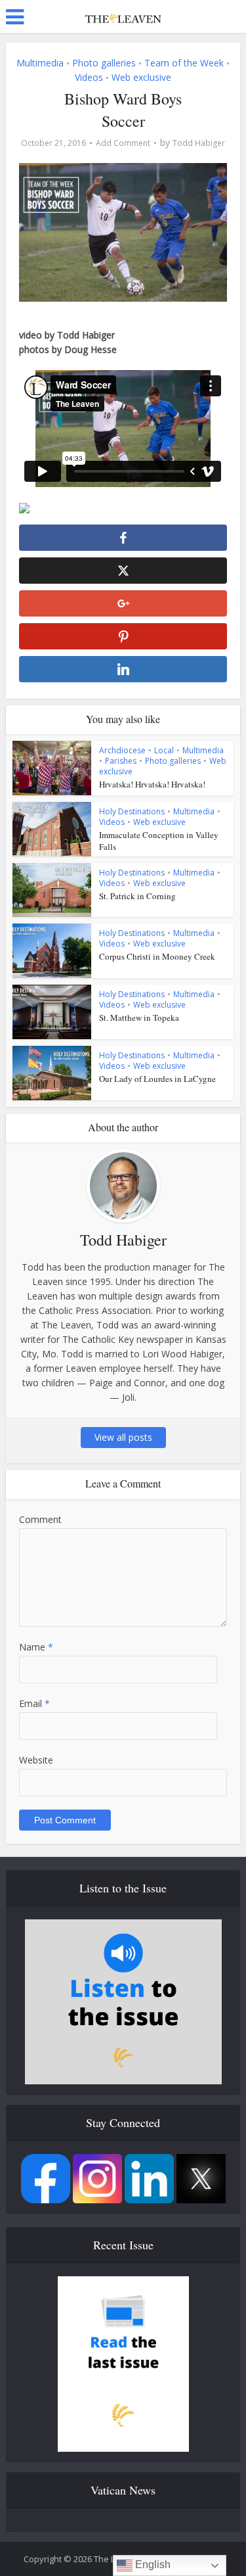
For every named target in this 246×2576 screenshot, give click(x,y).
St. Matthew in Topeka (139, 1018)
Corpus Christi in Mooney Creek (157, 956)
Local (164, 750)
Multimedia (40, 63)
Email (34, 1703)
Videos (89, 77)
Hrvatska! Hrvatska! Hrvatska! (152, 784)
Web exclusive (141, 77)
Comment (40, 1519)
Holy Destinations (132, 811)
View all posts (123, 1437)
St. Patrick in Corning (137, 896)
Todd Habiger (199, 143)
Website (36, 1760)
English (152, 2564)
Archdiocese (122, 750)
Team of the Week (184, 63)
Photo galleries (104, 63)
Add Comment (123, 143)
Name (36, 1647)
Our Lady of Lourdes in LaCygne (157, 1079)
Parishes (121, 761)
